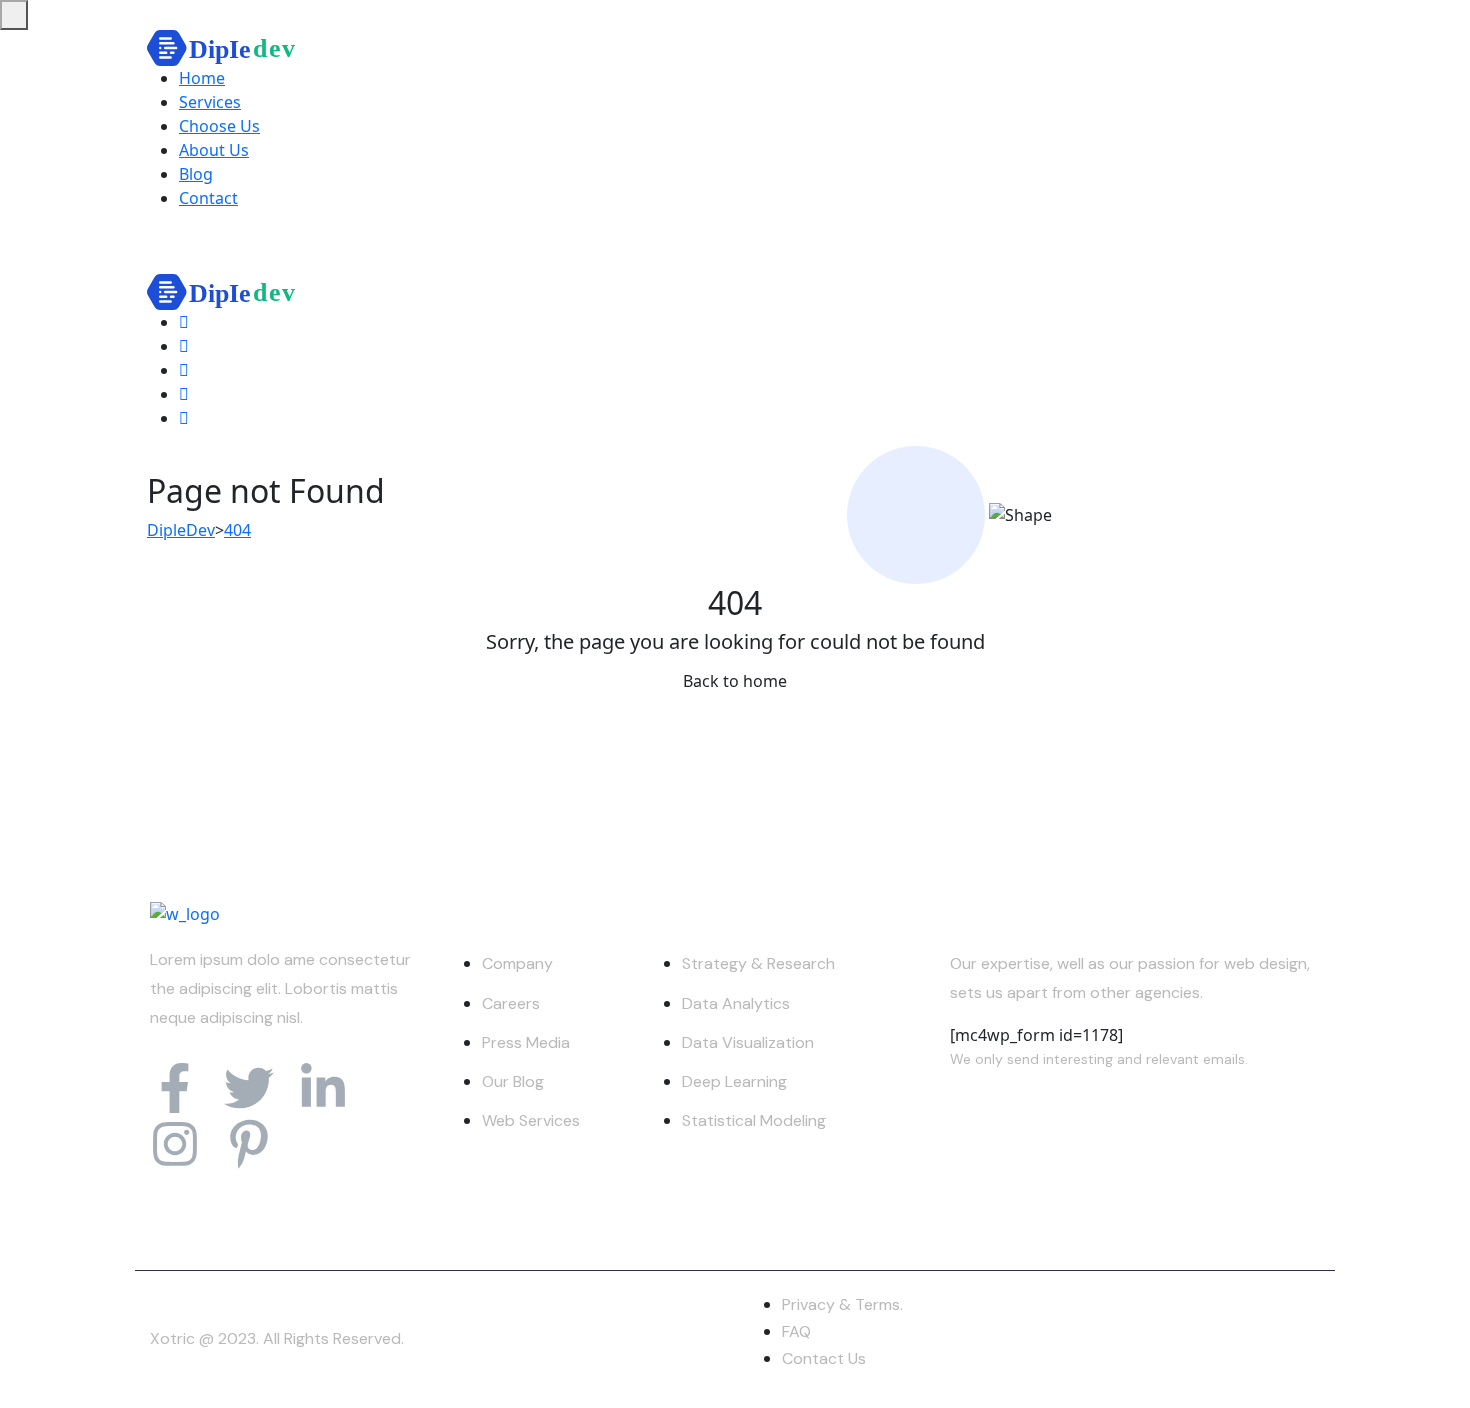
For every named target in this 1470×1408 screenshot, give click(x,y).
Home (202, 78)
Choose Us (219, 126)
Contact (208, 198)
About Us (214, 150)
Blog (196, 174)
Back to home (735, 681)
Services (210, 102)
